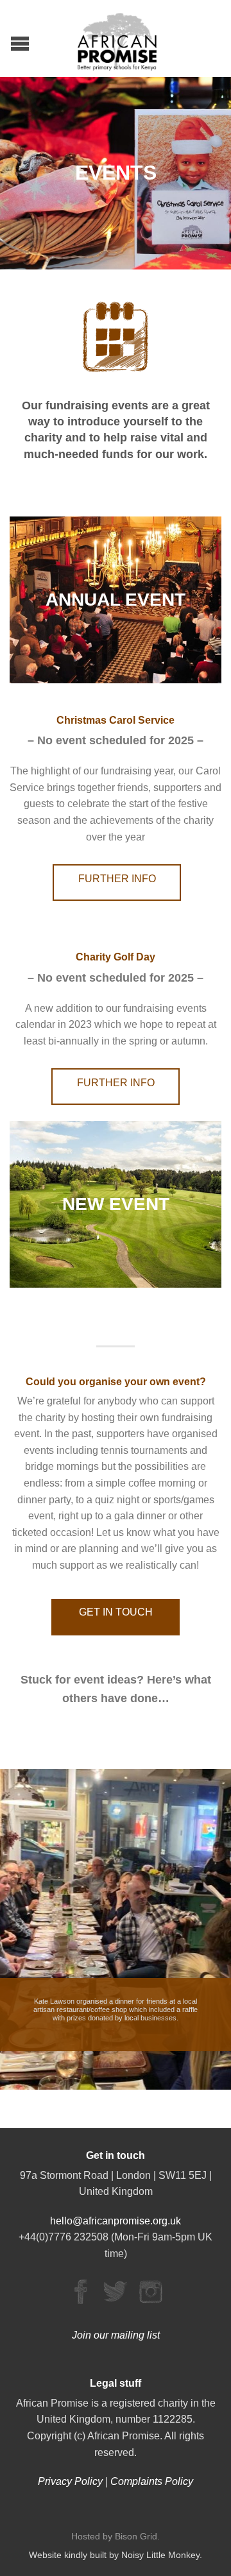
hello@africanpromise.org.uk (116, 2221)
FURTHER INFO (117, 879)
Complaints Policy (152, 2481)
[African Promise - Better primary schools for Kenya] (117, 38)
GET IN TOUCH (116, 1612)
